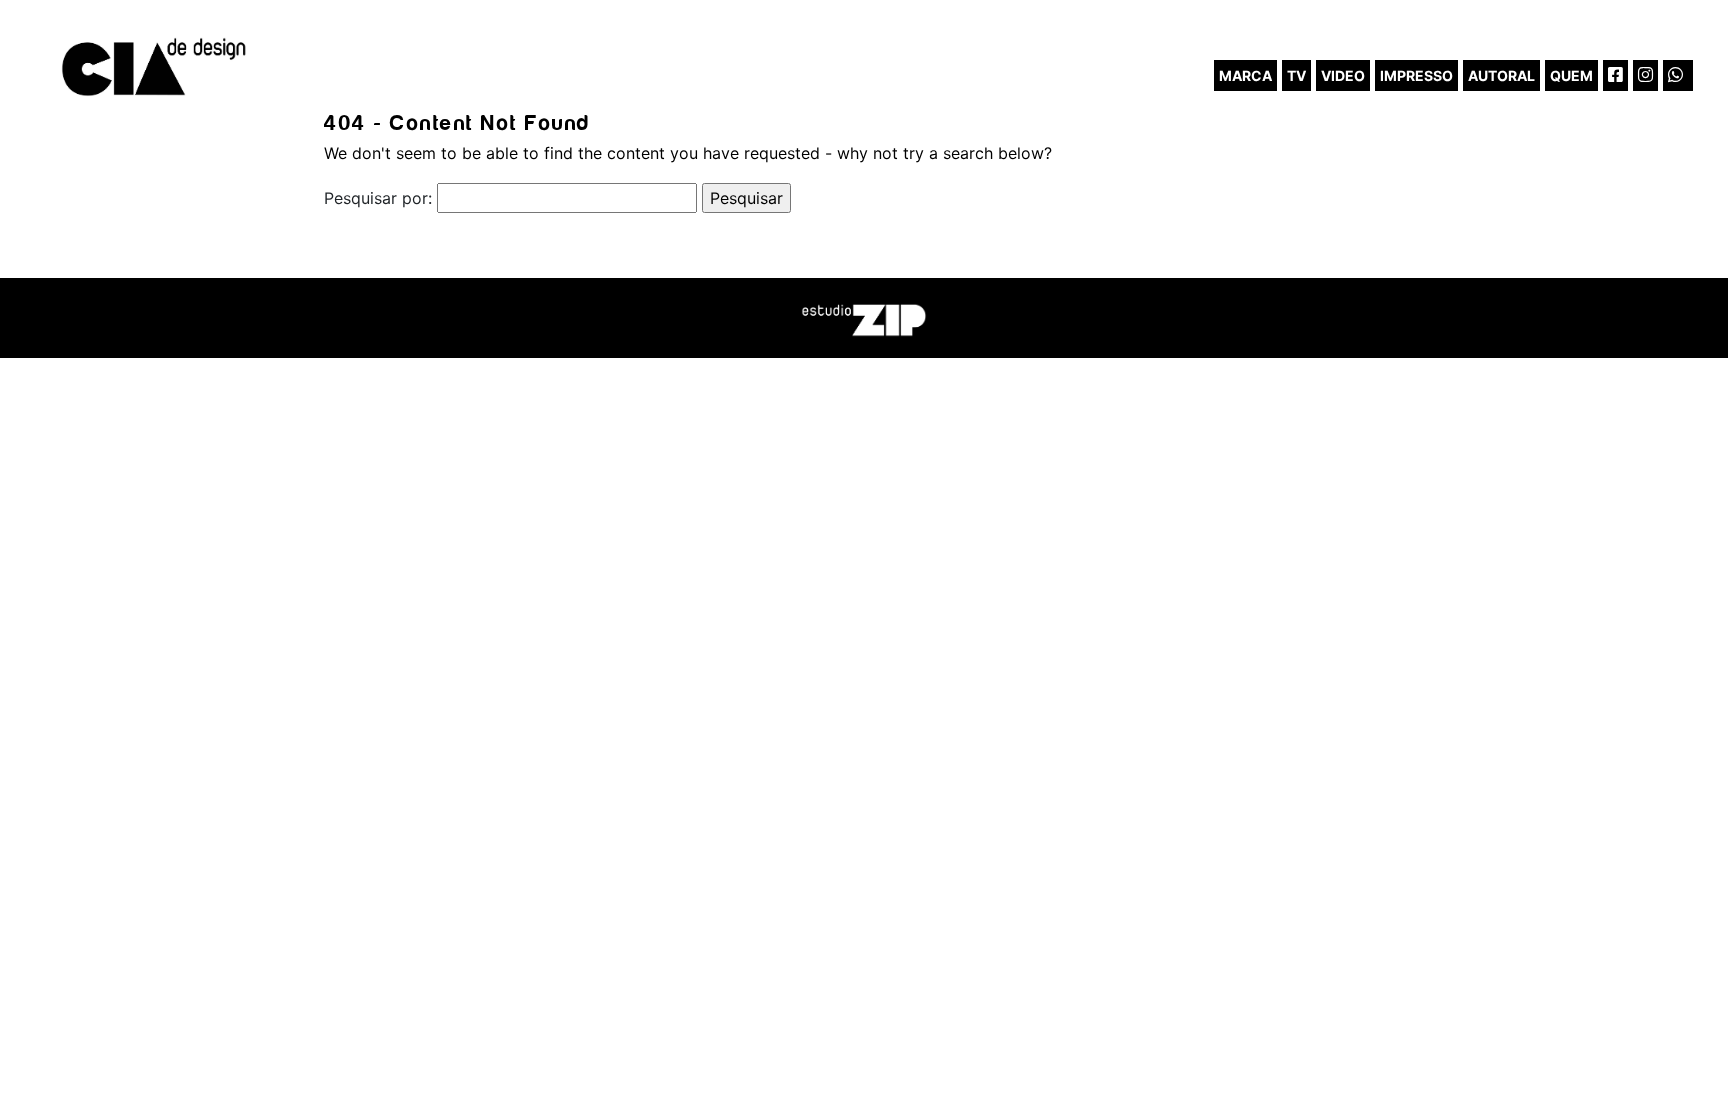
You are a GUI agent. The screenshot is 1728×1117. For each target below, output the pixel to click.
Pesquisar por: (378, 198)
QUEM (1571, 75)
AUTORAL (1501, 75)
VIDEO (1343, 75)
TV (1296, 75)
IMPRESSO (1416, 75)
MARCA (1245, 75)
